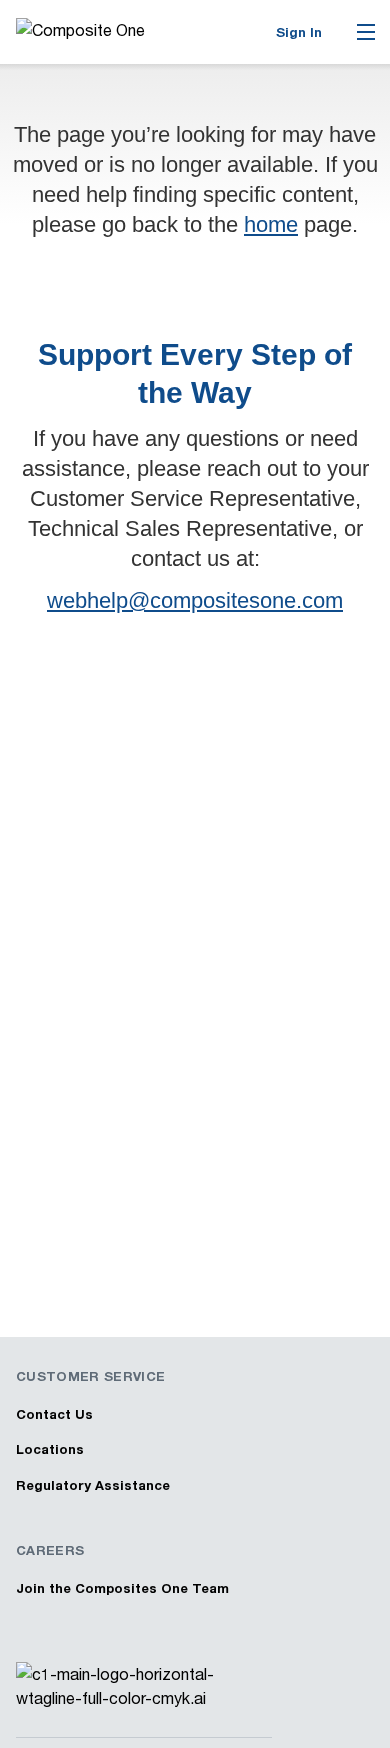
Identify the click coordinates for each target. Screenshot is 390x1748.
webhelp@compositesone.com (195, 600)
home (271, 224)
